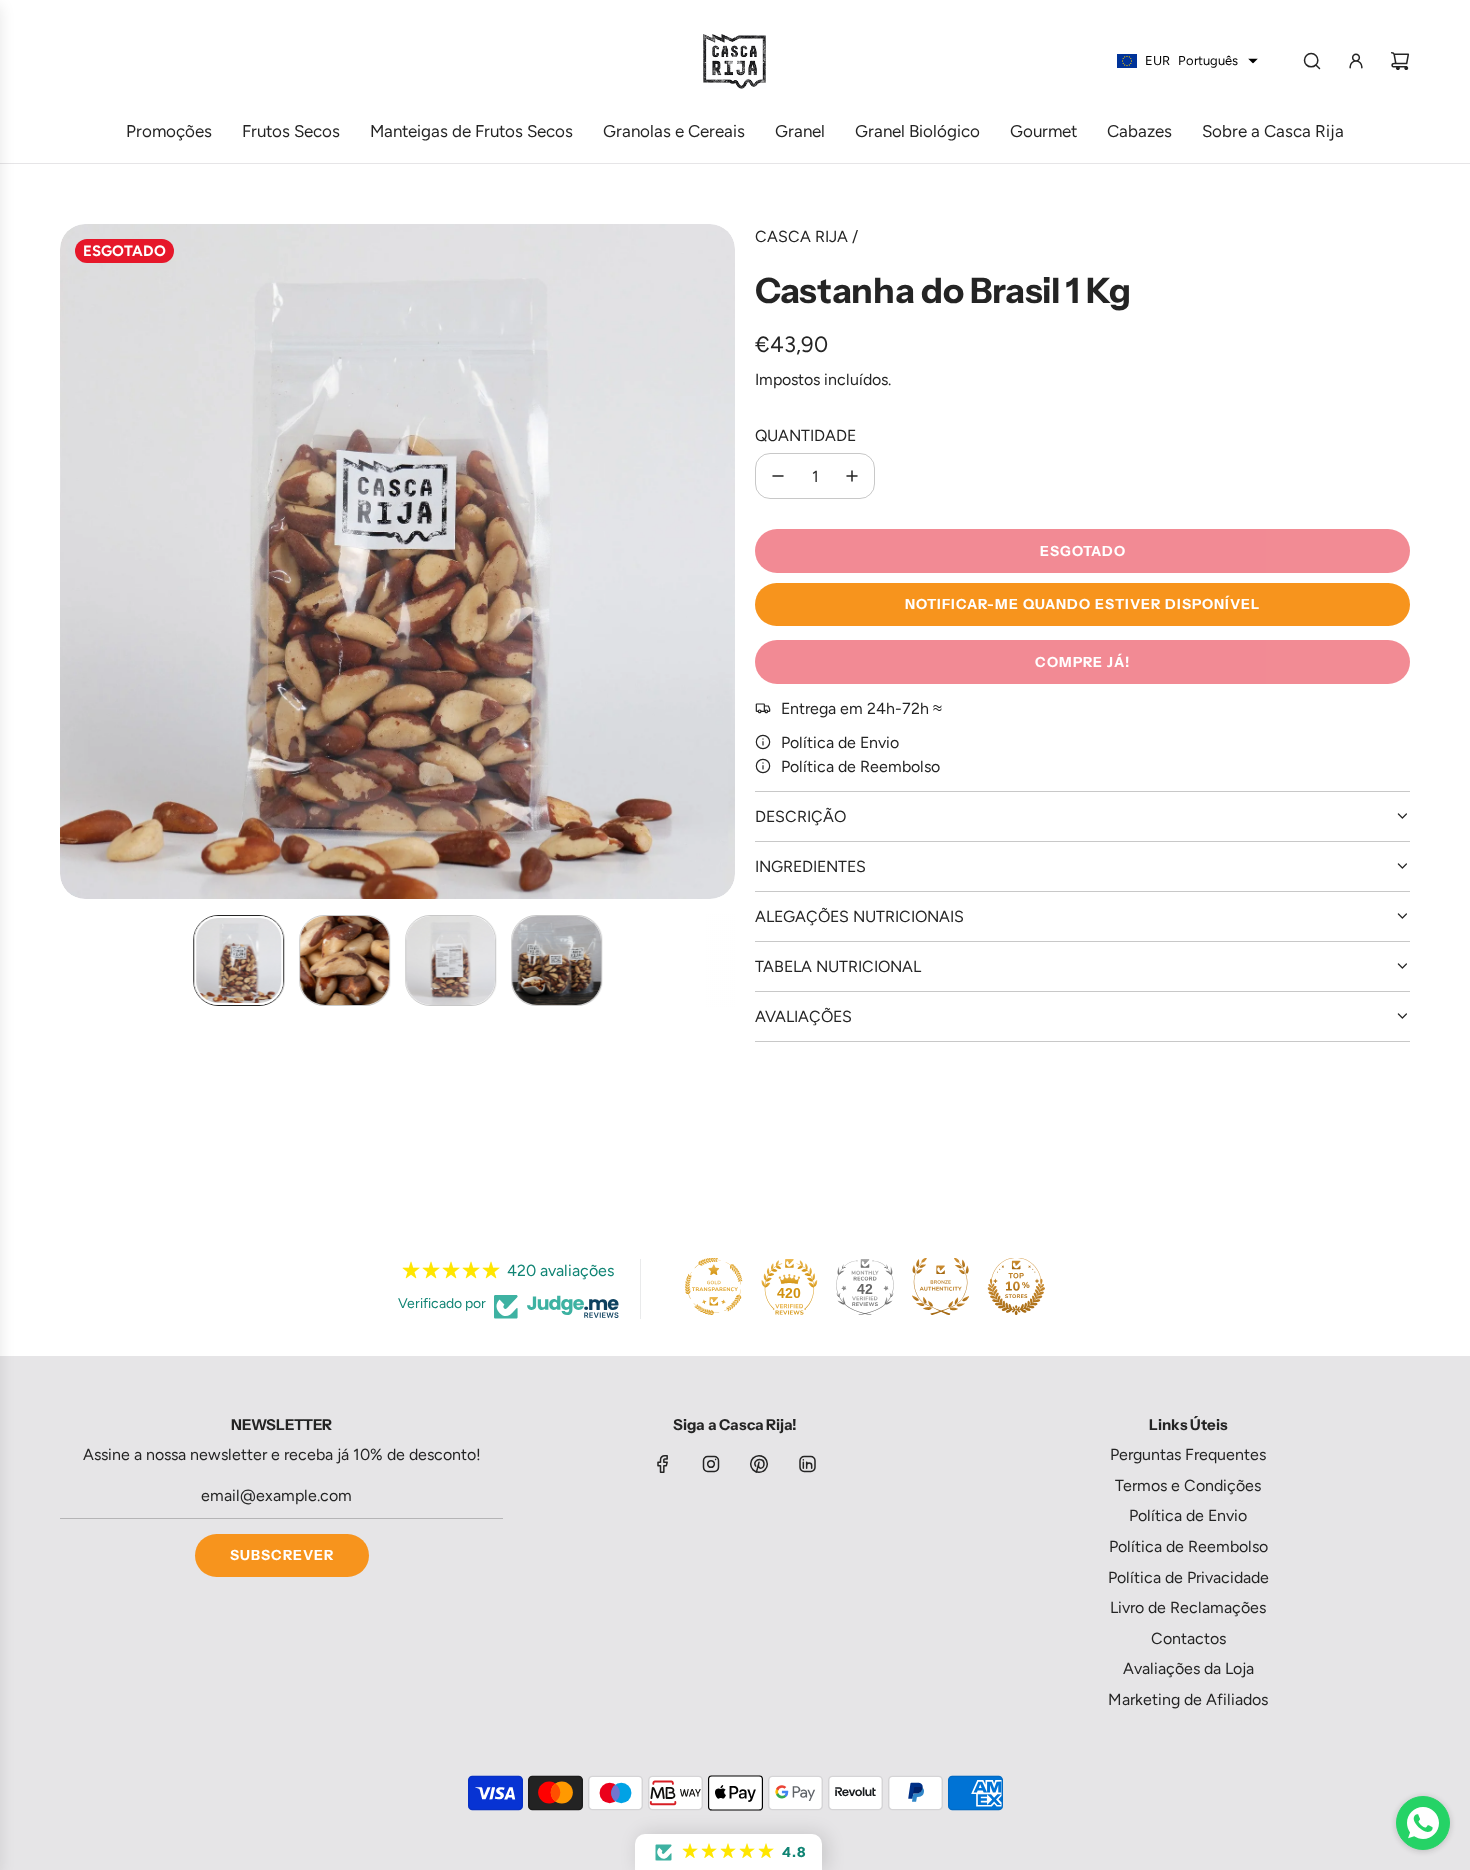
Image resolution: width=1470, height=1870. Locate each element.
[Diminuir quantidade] (778, 476)
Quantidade (805, 435)
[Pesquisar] (1312, 61)
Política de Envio (840, 742)
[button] (76, 562)
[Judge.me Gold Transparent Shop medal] (714, 1286)
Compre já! (1082, 662)
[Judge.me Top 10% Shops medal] (1016, 1286)
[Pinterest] (759, 1464)
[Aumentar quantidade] (852, 476)
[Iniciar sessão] (1356, 61)
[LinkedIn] (807, 1464)
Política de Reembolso (860, 766)
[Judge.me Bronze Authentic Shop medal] (940, 1286)
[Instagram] (711, 1464)
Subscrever (282, 1555)
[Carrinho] (1400, 61)
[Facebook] (663, 1464)
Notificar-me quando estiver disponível (1082, 604)
